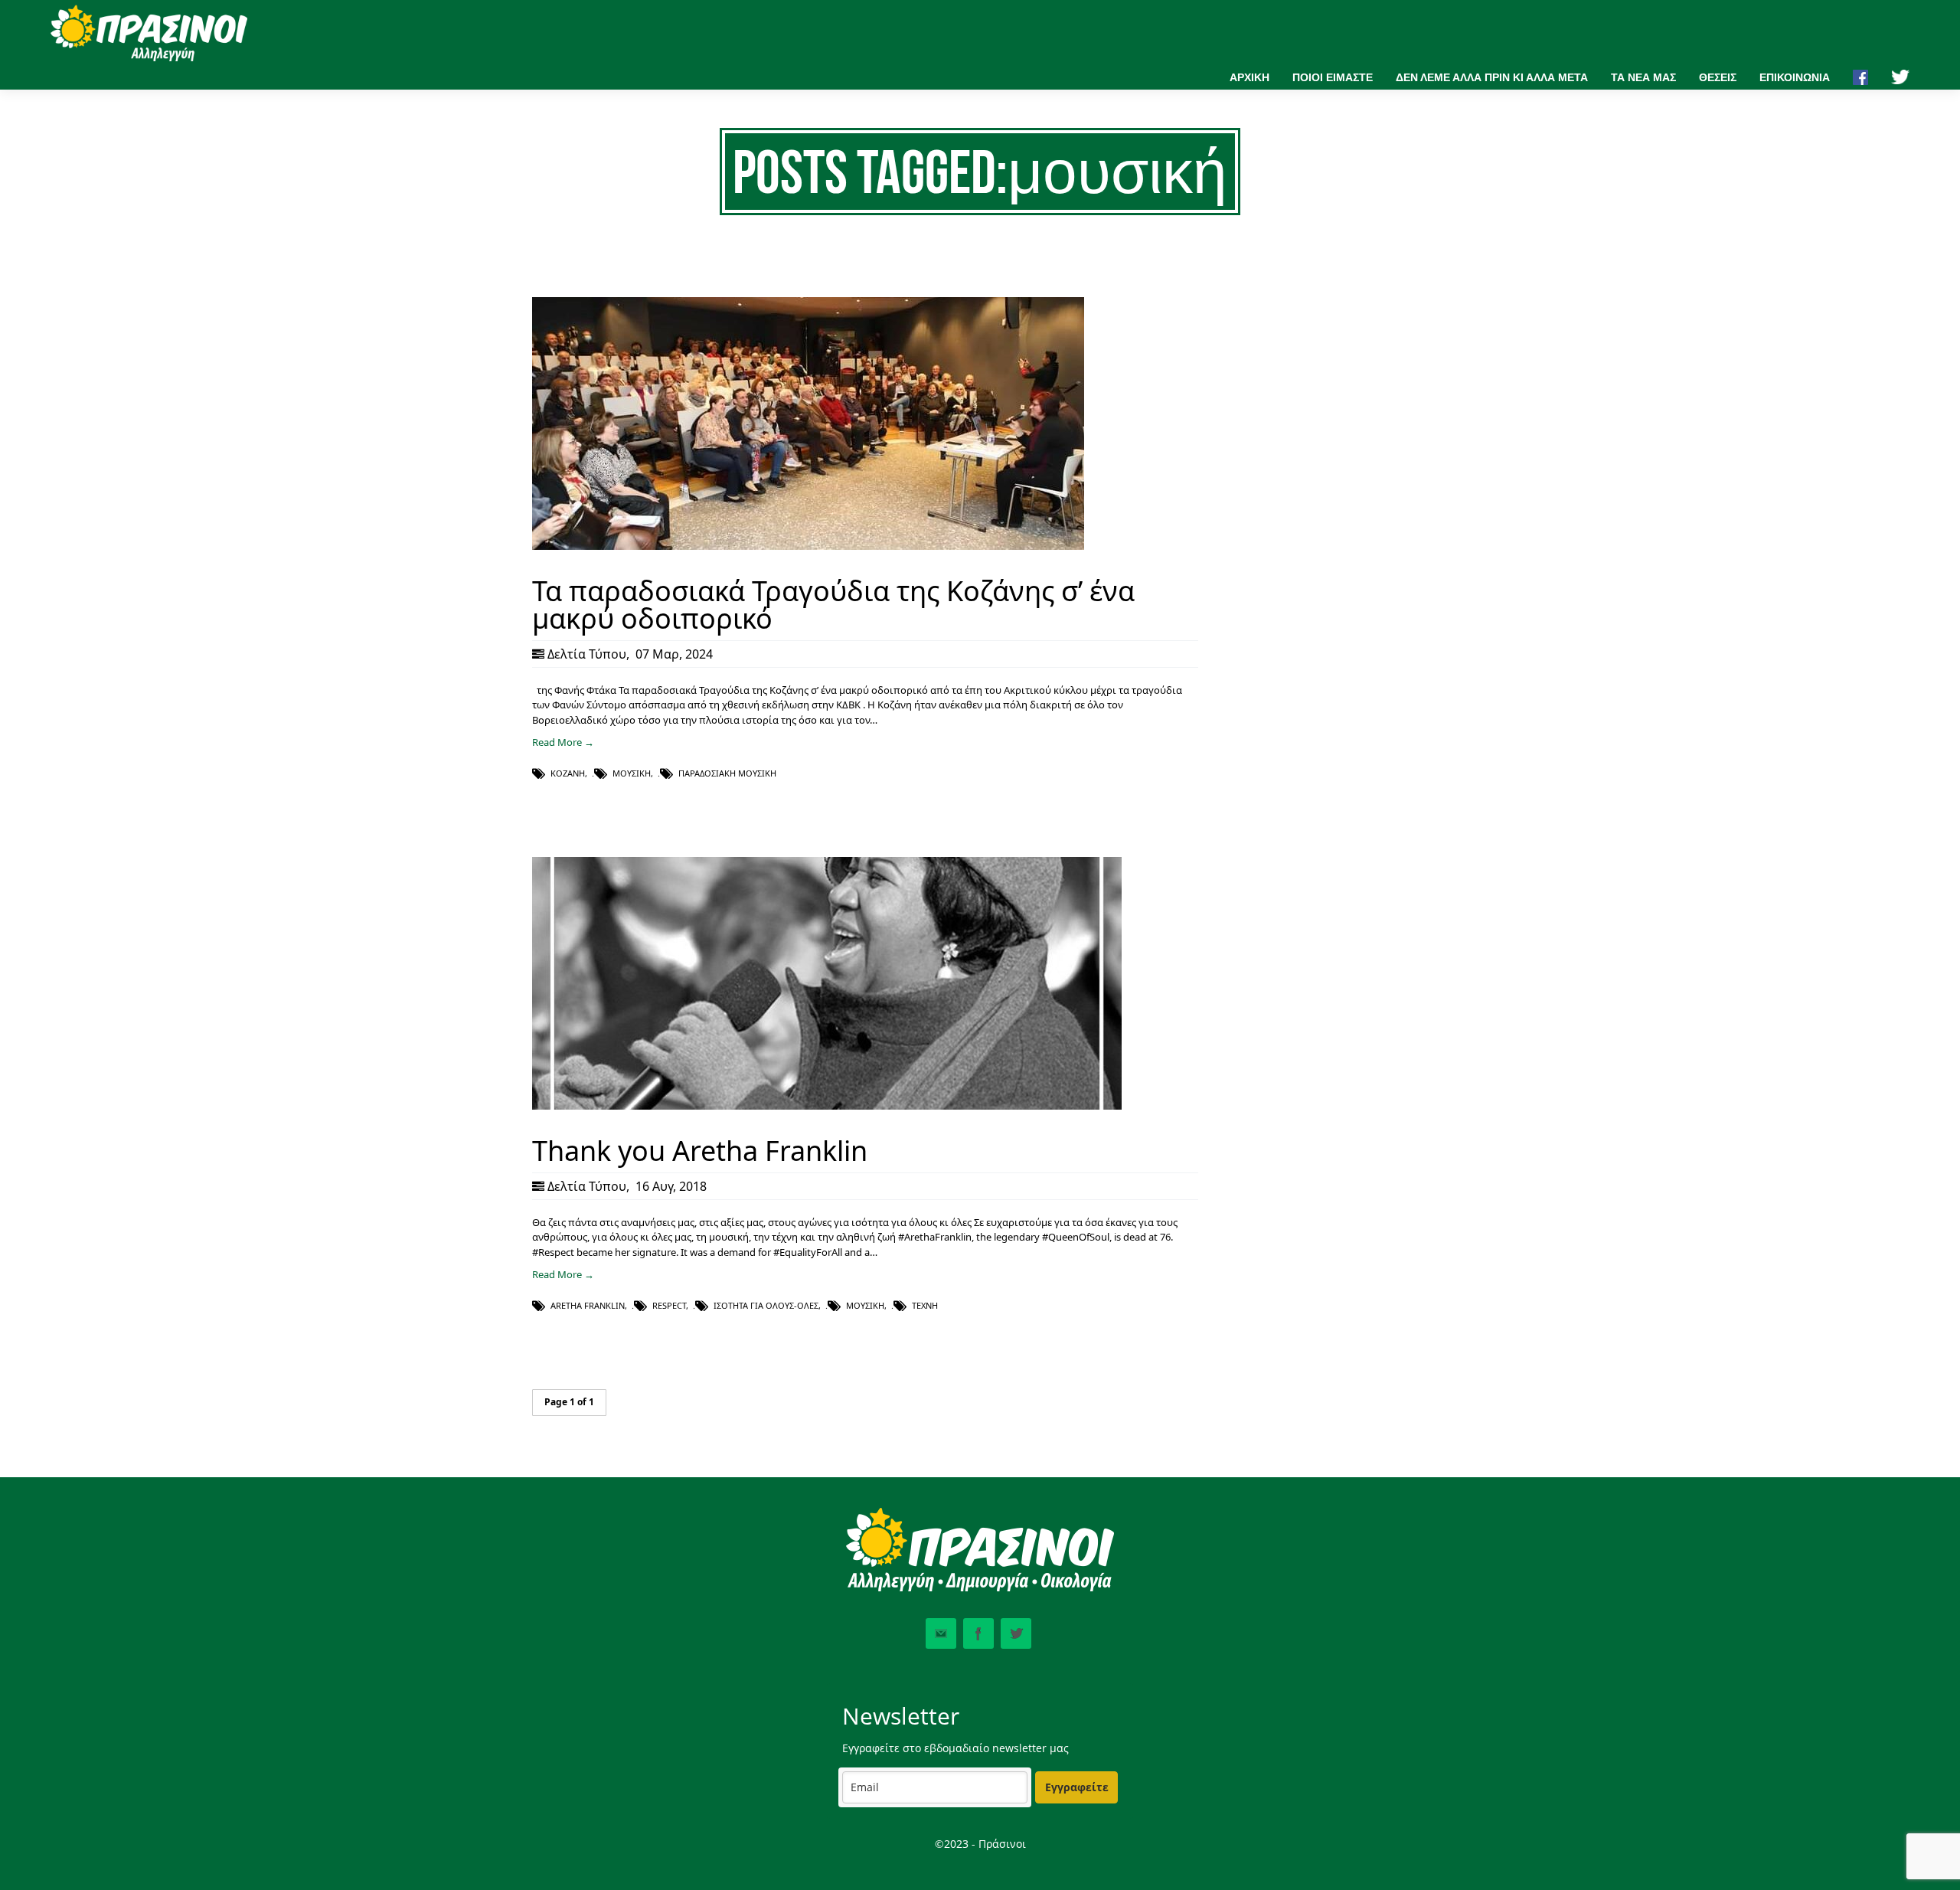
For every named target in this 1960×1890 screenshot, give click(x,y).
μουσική (632, 773)
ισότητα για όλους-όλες (766, 1305)
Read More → (563, 742)
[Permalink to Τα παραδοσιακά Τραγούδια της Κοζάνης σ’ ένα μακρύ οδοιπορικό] (808, 546)
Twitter (1016, 1633)
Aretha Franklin (588, 1305)
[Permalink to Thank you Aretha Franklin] (827, 1106)
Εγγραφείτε (1077, 1787)
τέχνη (925, 1305)
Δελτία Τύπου (587, 654)
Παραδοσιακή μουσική (727, 773)
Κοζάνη (568, 773)
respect (669, 1305)
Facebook (978, 1633)
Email (941, 1633)
